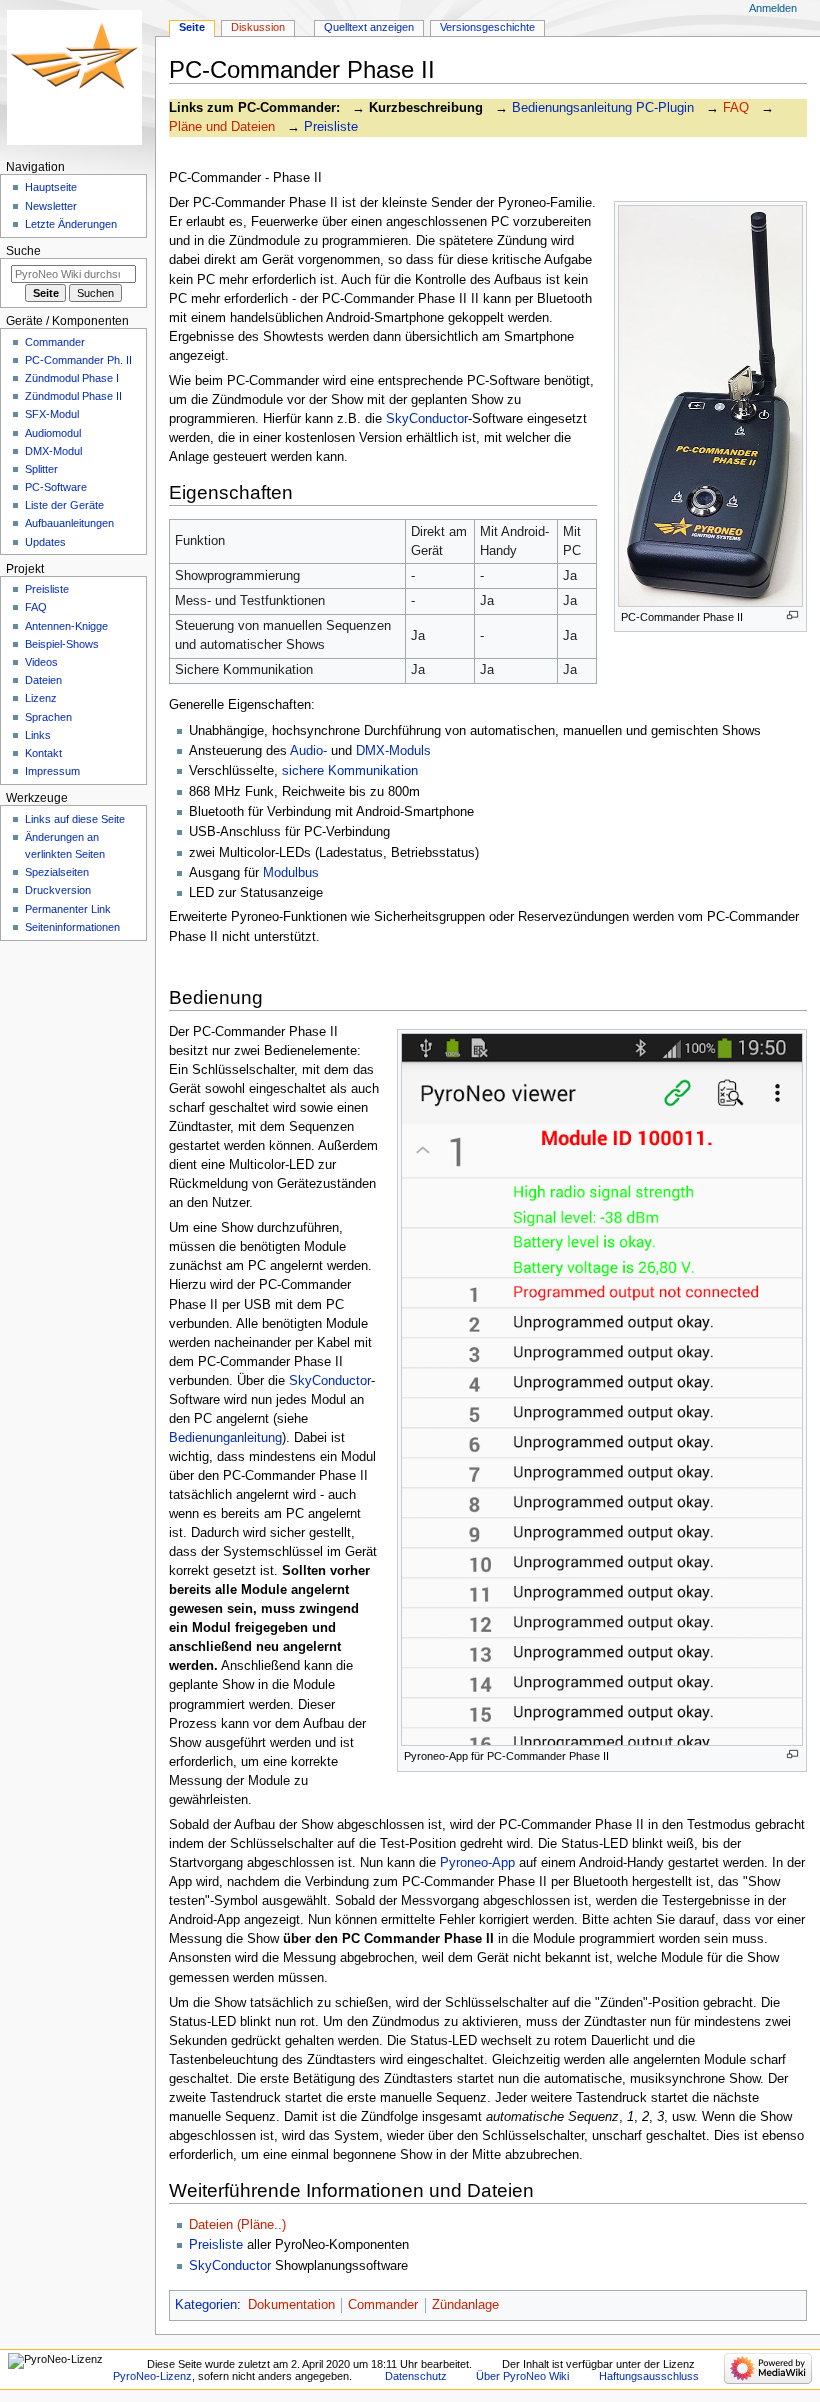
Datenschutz (416, 2376)
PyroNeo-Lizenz (152, 2376)
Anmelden (773, 8)
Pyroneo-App (477, 1863)
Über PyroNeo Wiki (522, 2376)
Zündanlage (465, 2305)
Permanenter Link (68, 909)
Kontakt (43, 753)
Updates (45, 542)
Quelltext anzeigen (369, 27)
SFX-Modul (52, 414)
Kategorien (206, 2305)
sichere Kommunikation (350, 771)
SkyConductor (427, 419)
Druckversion (58, 890)
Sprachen (48, 717)
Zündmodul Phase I (72, 378)
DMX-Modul (53, 451)
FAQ (736, 108)
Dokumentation (291, 2305)
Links (38, 735)
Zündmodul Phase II (73, 396)
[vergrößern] (792, 615)
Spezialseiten (57, 872)
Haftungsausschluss (649, 2376)
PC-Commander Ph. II (78, 360)
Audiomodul (53, 433)
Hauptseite (51, 187)
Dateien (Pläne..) (237, 2225)
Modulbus (291, 873)
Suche (23, 251)
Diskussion (258, 27)
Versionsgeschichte (487, 27)
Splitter (41, 469)
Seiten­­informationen (72, 927)
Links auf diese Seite (75, 819)
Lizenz (41, 698)
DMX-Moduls (393, 751)
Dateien (43, 680)
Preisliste (331, 127)
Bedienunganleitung (225, 1438)
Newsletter (51, 206)
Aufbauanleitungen (69, 523)
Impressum (52, 771)
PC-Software (56, 487)
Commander (383, 2305)
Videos (41, 662)
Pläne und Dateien (222, 127)
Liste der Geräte (64, 505)
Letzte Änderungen (71, 224)
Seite (192, 27)
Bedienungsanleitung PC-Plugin (603, 108)
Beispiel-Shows (62, 644)
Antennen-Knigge (66, 626)
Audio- (308, 751)
